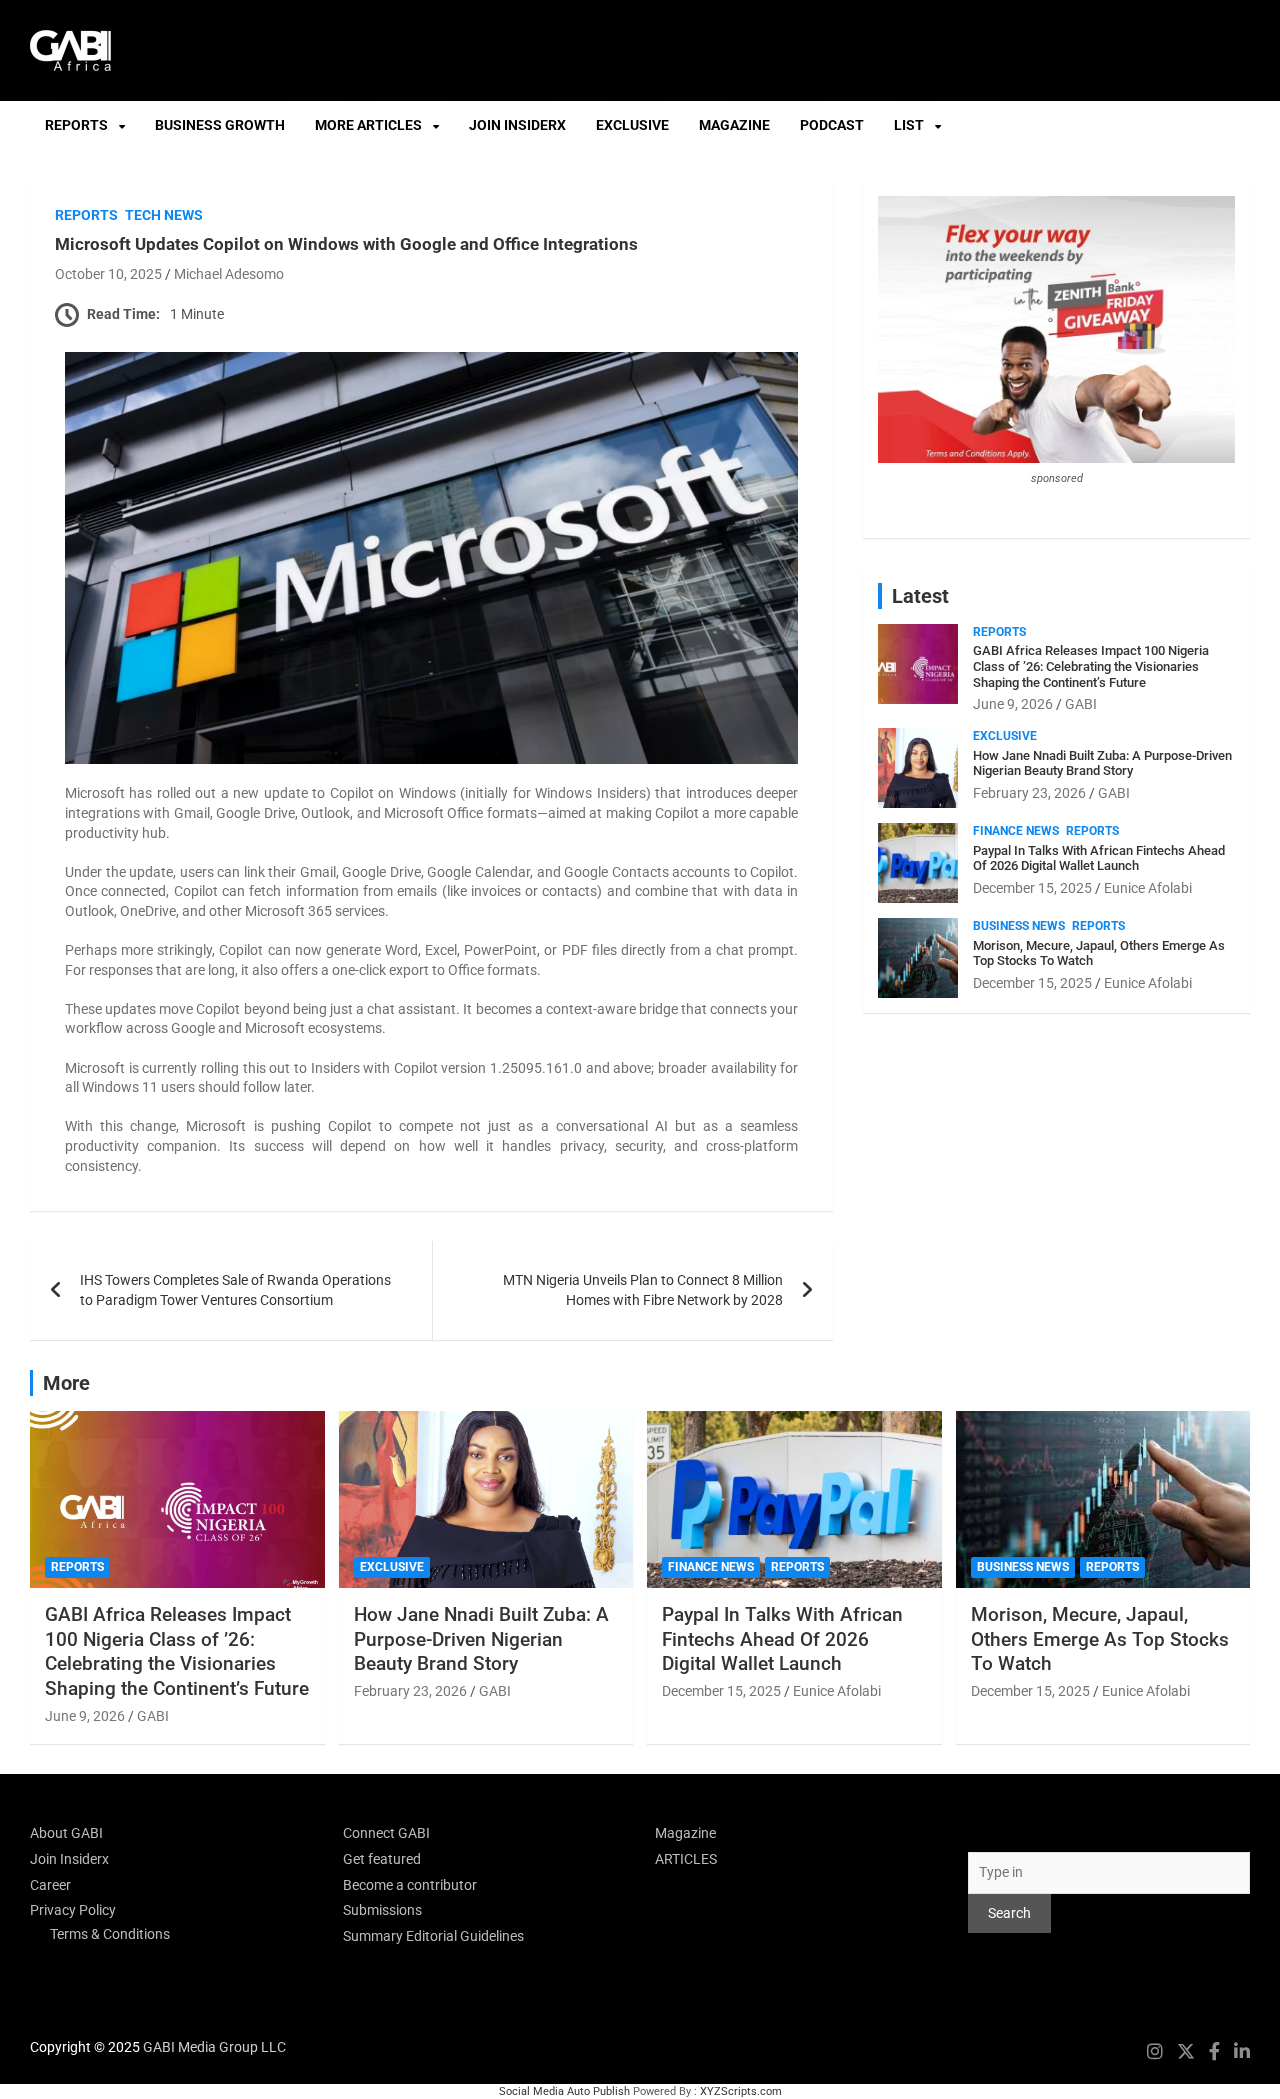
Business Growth (220, 125)
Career (50, 1885)
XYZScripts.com (741, 2091)
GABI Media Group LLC (214, 2047)
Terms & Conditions (110, 1934)
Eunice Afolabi (1148, 888)
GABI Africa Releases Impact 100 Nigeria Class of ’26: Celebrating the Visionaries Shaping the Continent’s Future (1091, 666)
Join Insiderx (517, 125)
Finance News (1016, 831)
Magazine (734, 125)
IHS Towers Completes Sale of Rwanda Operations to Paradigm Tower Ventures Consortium (235, 1290)
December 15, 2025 (1032, 888)
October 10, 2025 (108, 274)
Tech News (164, 215)
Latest (920, 596)
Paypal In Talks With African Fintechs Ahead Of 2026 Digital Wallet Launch (1099, 858)
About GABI (66, 1833)
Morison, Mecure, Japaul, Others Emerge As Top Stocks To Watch (1100, 1639)
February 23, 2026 (1029, 793)
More (66, 1383)
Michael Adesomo (229, 274)
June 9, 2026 (1013, 704)
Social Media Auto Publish (564, 2091)
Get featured (382, 1859)
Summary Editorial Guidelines (433, 1936)
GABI (1081, 704)
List (909, 125)
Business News (1019, 926)
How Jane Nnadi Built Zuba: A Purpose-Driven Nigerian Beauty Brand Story (1102, 763)
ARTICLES (686, 1859)
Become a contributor (410, 1885)
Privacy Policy (73, 1910)
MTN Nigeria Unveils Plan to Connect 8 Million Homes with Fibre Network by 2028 (643, 1290)
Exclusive (632, 125)
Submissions (382, 1910)
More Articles (368, 125)
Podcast (832, 125)
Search (989, 1833)
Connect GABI (386, 1833)
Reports (76, 125)
